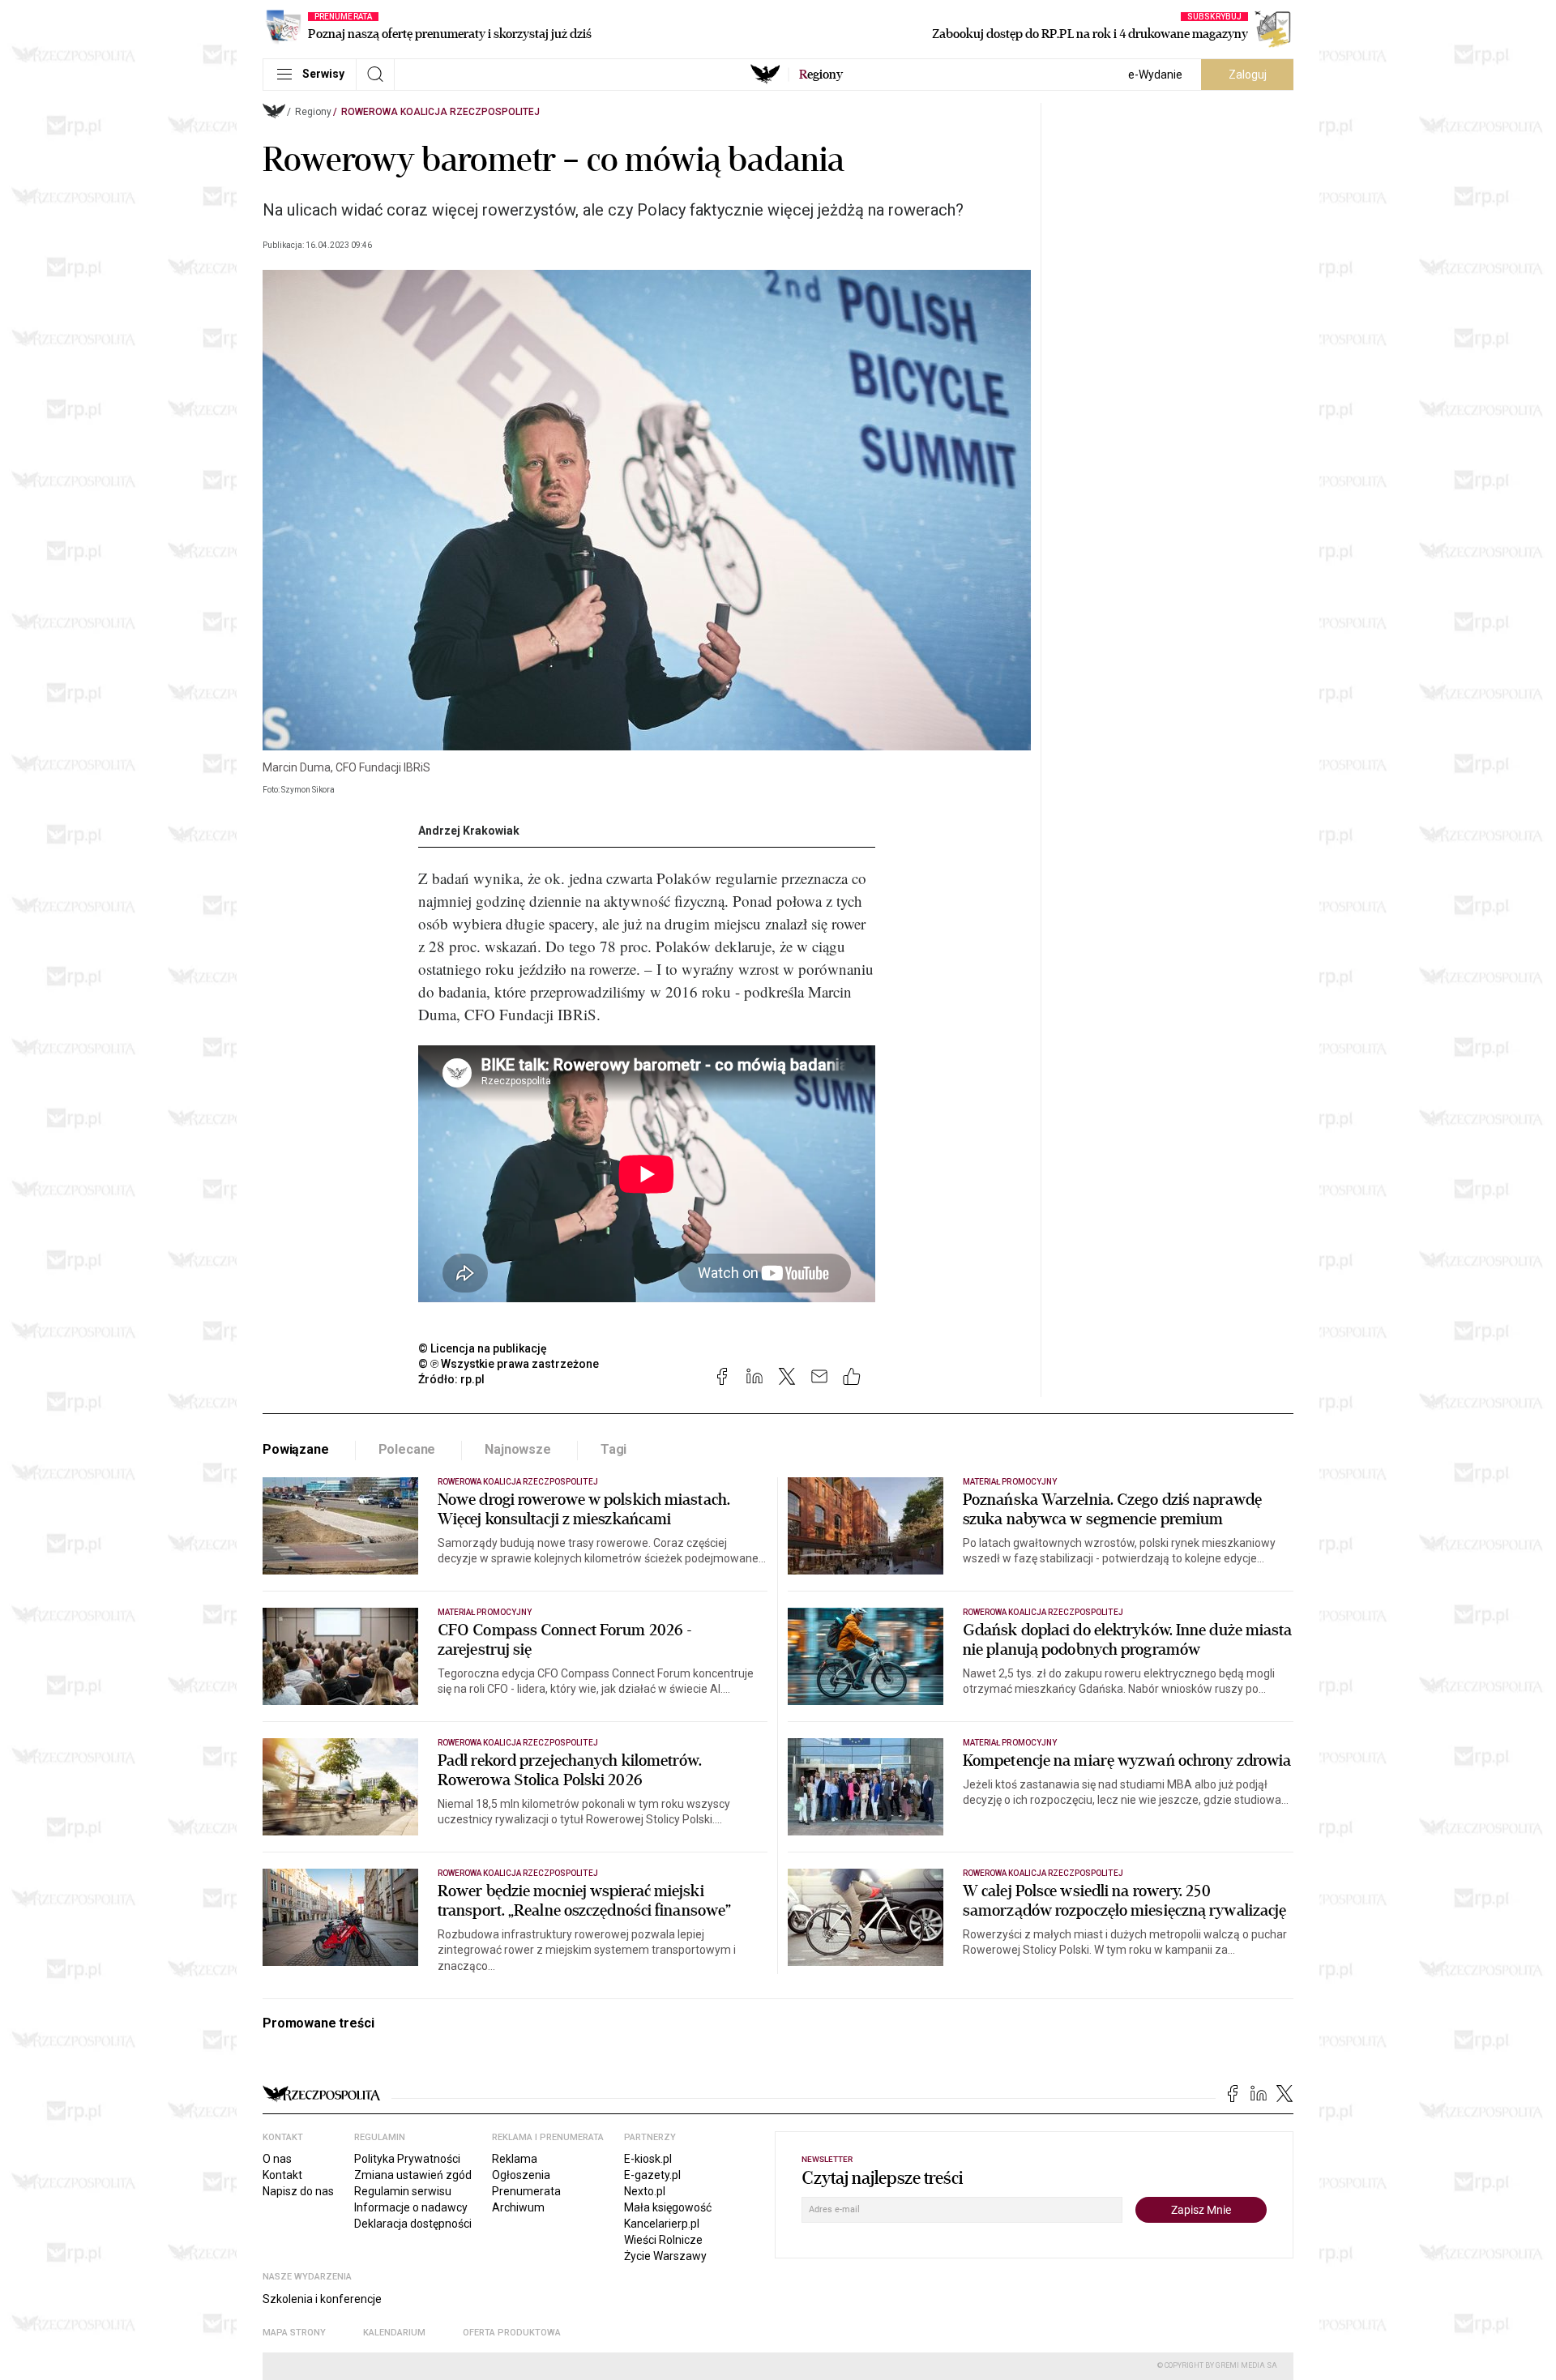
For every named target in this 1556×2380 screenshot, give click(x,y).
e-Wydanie (1155, 75)
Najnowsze (518, 1449)
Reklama (515, 2159)
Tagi (613, 1449)
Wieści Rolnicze (663, 2240)
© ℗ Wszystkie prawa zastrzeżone (509, 1364)
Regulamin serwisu (403, 2191)
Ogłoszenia (521, 2175)
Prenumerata (526, 2191)
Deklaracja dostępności (413, 2224)
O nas (277, 2159)
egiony (821, 75)
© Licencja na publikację (483, 1348)
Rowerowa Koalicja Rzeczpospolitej (440, 112)
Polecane (407, 1449)
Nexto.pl (645, 2191)
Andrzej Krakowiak (469, 831)
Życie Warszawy (665, 2256)
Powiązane (296, 1449)
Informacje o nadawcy (411, 2207)
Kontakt (282, 2175)
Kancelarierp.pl (662, 2224)
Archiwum (518, 2207)
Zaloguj (1248, 75)
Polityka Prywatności (407, 2159)
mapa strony (294, 2333)
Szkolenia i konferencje (322, 2299)
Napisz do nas (298, 2191)
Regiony (313, 112)
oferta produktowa (512, 2333)
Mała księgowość (668, 2207)
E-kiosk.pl (648, 2159)
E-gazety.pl (652, 2175)
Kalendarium (394, 2333)
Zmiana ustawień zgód (413, 2175)
